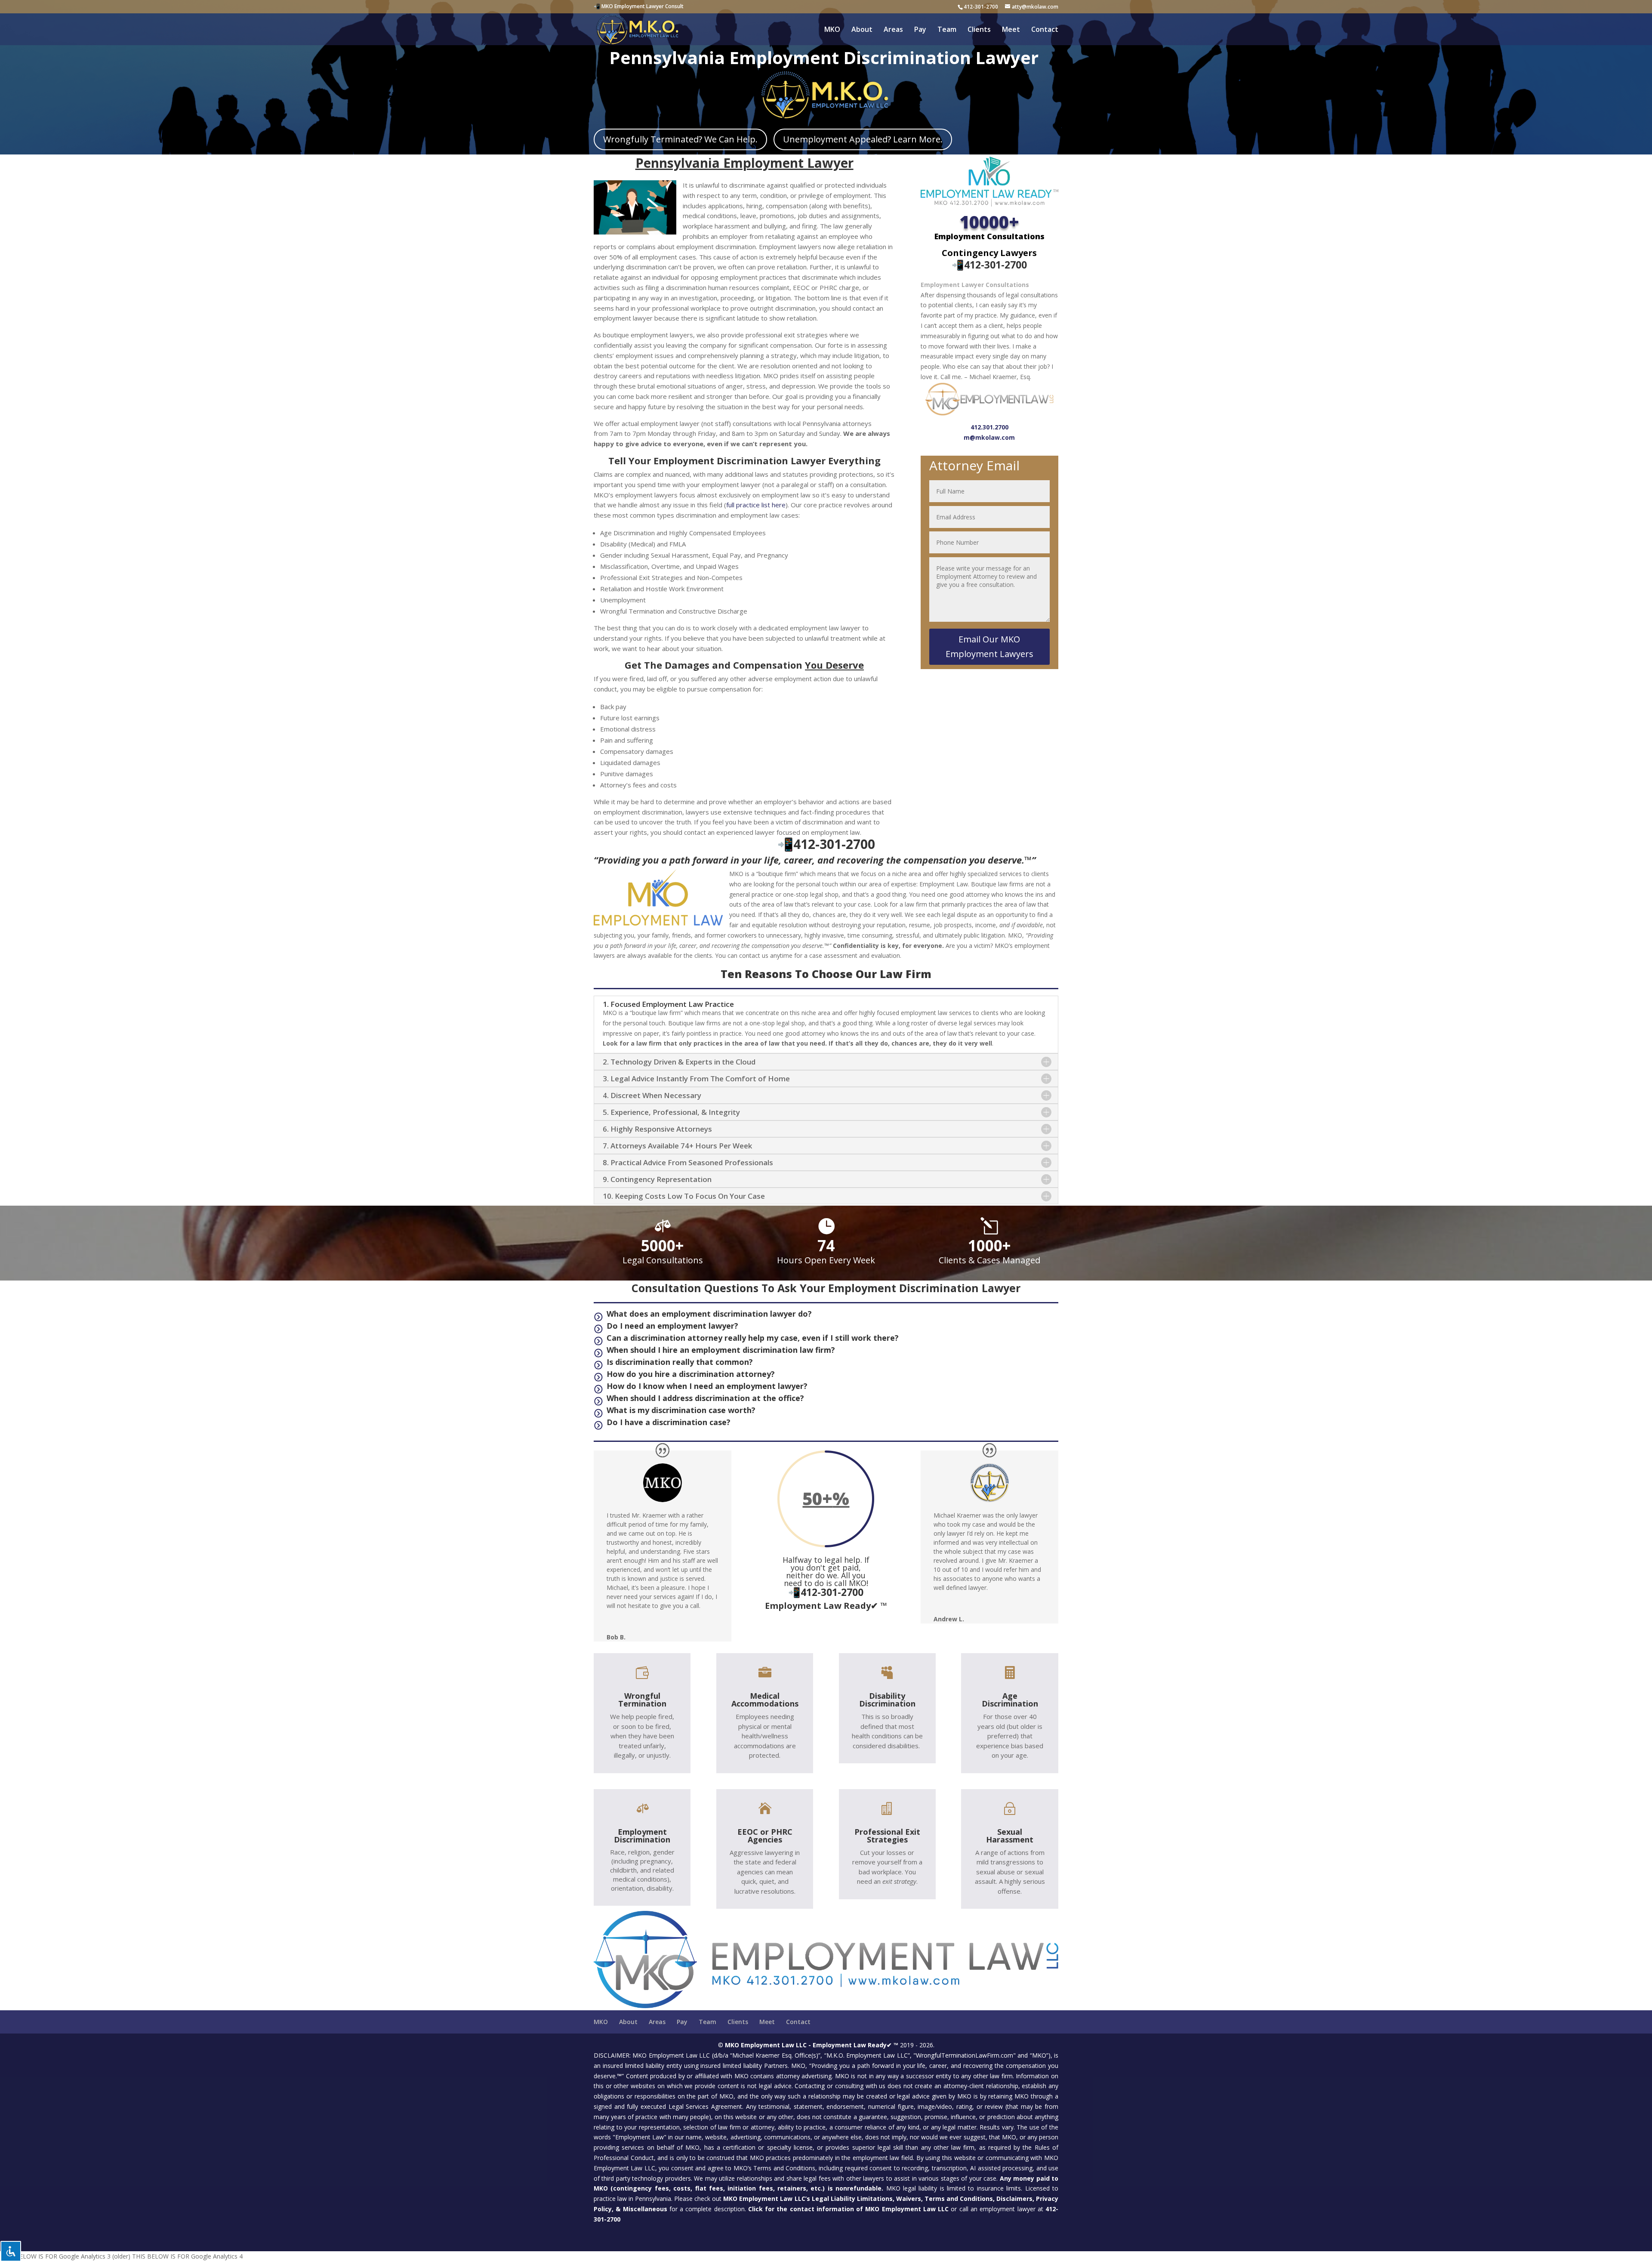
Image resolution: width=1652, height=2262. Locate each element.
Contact (1045, 30)
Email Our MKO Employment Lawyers (989, 647)
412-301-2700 (981, 7)
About (862, 30)
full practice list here (756, 505)
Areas (893, 30)
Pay (920, 30)
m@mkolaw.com (989, 437)
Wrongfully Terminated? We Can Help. (680, 139)
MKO (832, 30)
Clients (979, 30)
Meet (1011, 30)
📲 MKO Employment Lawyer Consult (639, 6)
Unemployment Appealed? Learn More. (863, 139)
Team (947, 30)
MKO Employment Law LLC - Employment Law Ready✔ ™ (812, 2045)
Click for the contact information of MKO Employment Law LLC (848, 2209)
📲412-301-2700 (989, 265)
